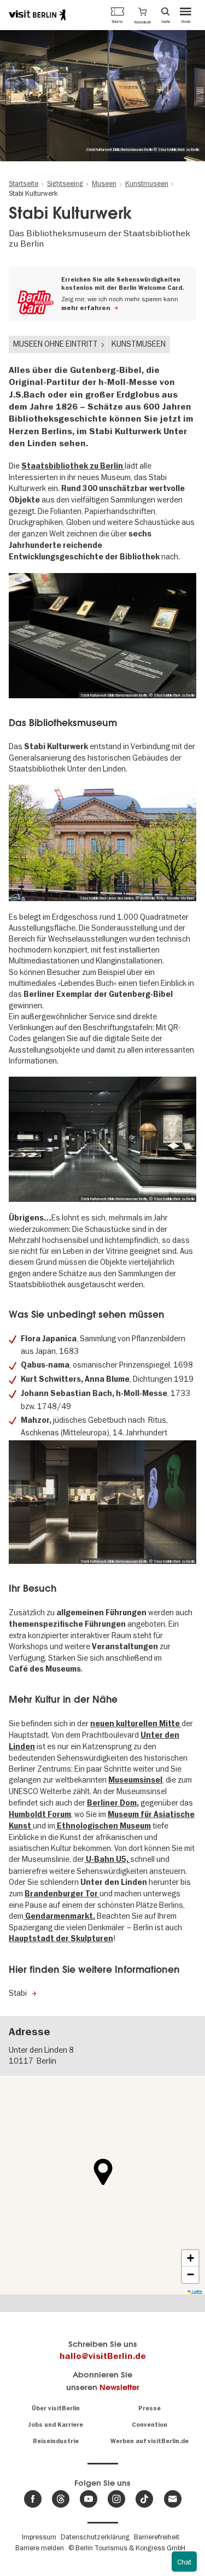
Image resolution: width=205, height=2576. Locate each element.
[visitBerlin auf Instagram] (116, 2499)
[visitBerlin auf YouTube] (89, 2499)
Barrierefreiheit (157, 2537)
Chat (184, 2562)
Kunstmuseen (139, 344)
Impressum (39, 2537)
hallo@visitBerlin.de (103, 2356)
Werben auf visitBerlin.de (150, 2441)
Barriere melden (40, 2548)
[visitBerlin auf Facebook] (33, 2499)
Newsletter (119, 2387)
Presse (150, 2408)
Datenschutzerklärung (95, 2537)
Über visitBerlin (56, 2408)
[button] (142, 15)
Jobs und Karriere (55, 2425)
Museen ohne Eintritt (55, 344)
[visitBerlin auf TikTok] (144, 2499)
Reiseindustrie (56, 2441)
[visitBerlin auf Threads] (61, 2499)
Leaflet (197, 2291)
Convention (150, 2425)
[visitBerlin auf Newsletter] (173, 2499)
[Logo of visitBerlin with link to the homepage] (37, 15)
